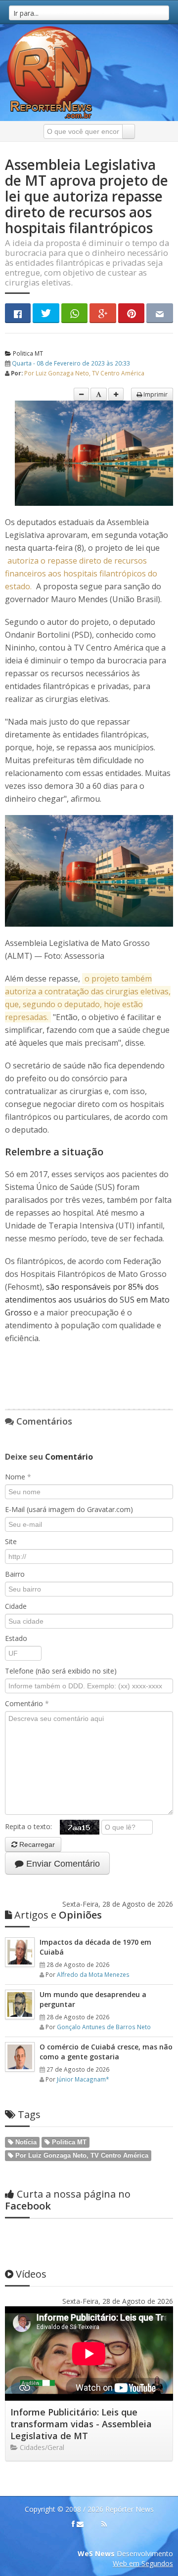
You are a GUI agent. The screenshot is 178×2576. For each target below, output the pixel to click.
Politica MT (27, 353)
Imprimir (155, 394)
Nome (18, 1477)
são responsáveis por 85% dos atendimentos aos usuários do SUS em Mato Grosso (87, 1300)
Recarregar (36, 1844)
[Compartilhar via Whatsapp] (75, 313)
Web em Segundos (143, 2563)
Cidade (16, 1606)
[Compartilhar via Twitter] (46, 313)
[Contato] (80, 2524)
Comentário (27, 1703)
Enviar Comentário (62, 1864)
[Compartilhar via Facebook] (18, 313)
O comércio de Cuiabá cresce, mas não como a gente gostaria (106, 2052)
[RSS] (104, 2524)
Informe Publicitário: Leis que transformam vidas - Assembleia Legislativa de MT (81, 2424)
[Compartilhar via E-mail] (160, 313)
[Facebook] (73, 2524)
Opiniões (58, 1915)
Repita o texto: (32, 1826)
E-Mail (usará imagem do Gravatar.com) (69, 1509)
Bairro (15, 1574)
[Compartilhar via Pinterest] (132, 313)
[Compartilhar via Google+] (103, 313)
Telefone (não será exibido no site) (61, 1671)
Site (11, 1541)
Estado (16, 1638)
